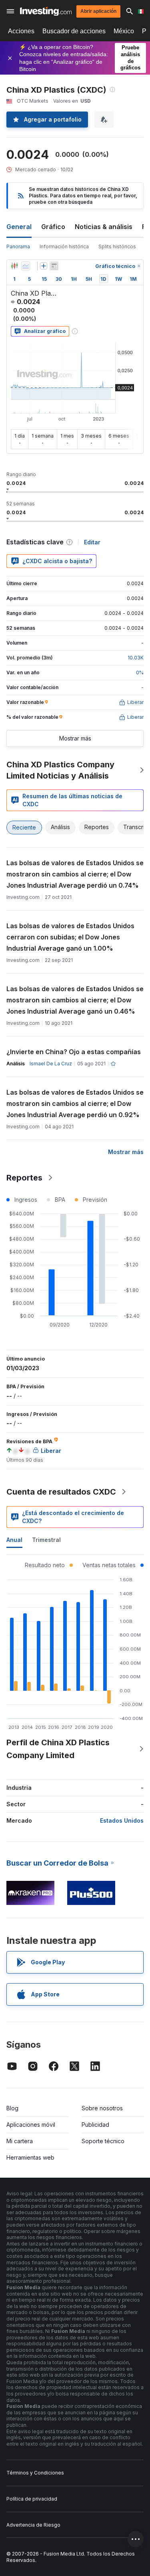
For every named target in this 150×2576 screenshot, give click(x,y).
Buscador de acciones (74, 31)
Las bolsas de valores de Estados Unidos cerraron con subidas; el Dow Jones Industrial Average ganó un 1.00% (70, 937)
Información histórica (64, 246)
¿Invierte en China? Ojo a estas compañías (74, 1052)
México (124, 31)
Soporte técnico (103, 2141)
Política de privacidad (32, 2499)
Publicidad (95, 2125)
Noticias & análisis (104, 227)
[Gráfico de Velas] (14, 266)
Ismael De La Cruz (51, 1064)
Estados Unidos (122, 1820)
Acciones (21, 31)
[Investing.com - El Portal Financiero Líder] (46, 11)
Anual (14, 1540)
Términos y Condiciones (35, 2473)
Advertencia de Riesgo (33, 2525)
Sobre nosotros (102, 2108)
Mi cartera (20, 2141)
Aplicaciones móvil (31, 2125)
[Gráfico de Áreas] (26, 266)
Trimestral (46, 1540)
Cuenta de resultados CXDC (61, 1492)
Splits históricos (117, 246)
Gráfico (53, 227)
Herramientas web (30, 2157)
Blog (12, 2108)
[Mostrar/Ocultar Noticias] (54, 266)
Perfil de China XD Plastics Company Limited (58, 1749)
